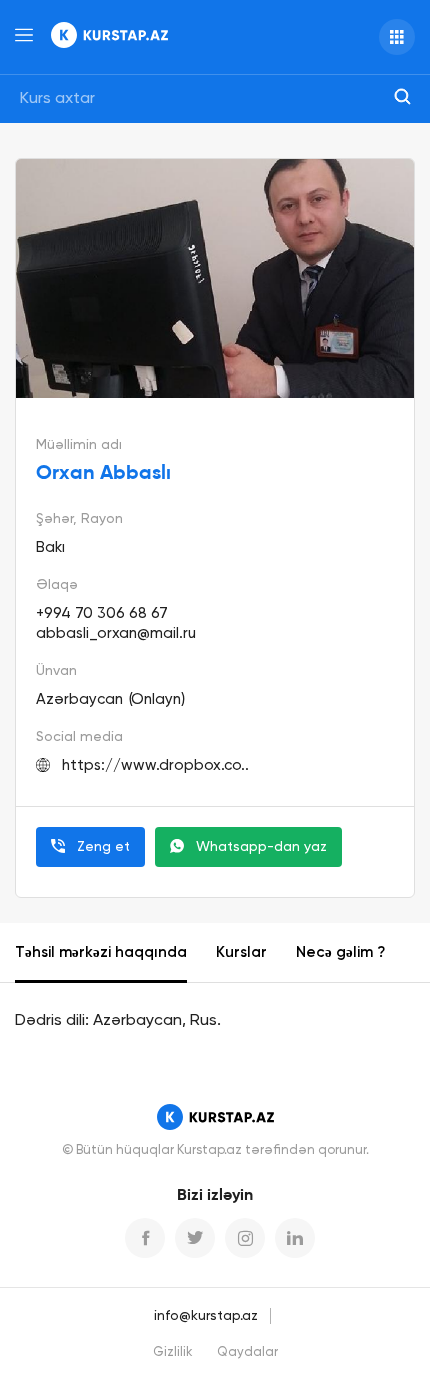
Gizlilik (173, 1352)
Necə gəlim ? (340, 952)
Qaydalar (247, 1352)
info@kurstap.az (206, 1316)
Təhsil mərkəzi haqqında (101, 952)
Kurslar (241, 952)
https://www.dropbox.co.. (155, 765)
